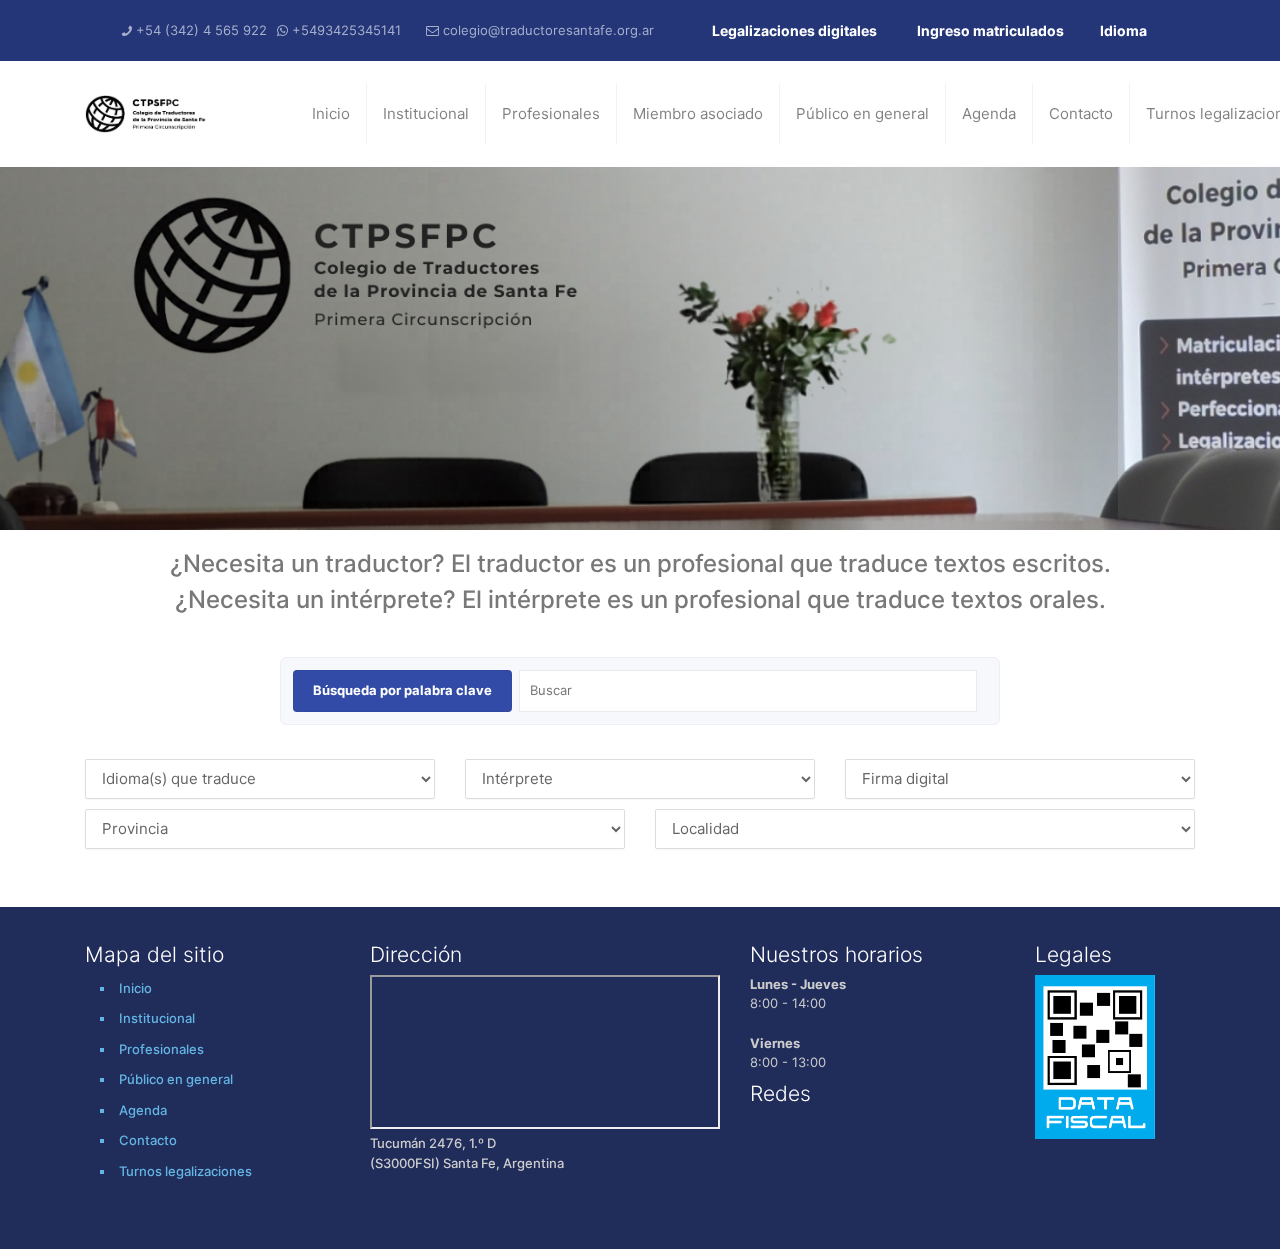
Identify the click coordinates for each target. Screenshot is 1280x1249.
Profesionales (551, 113)
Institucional (426, 113)
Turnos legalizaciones (185, 1171)
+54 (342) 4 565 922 (201, 30)
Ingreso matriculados (990, 30)
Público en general (862, 113)
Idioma (1123, 30)
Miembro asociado (698, 113)
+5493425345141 (346, 30)
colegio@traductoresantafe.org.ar (548, 30)
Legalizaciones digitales (794, 30)
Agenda (989, 113)
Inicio (331, 113)
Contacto (1081, 113)
